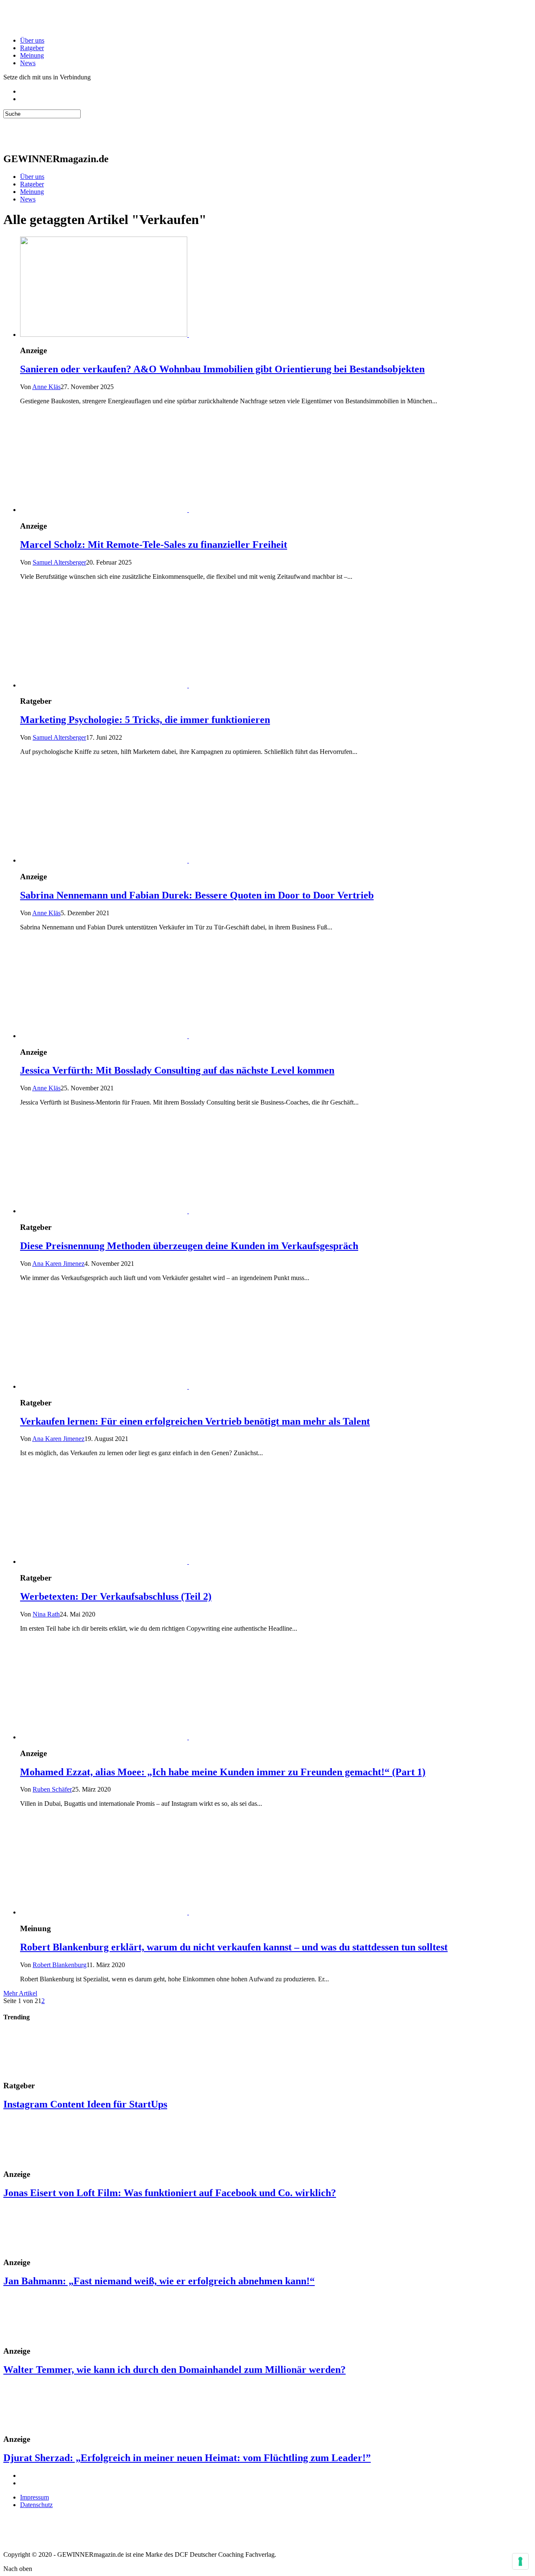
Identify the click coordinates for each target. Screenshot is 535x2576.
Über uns (32, 40)
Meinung (32, 55)
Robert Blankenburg (60, 1965)
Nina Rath (46, 1614)
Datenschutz (36, 2505)
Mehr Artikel (20, 1993)
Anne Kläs (46, 387)
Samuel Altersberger (59, 562)
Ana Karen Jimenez (58, 1264)
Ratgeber (32, 48)
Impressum (34, 2497)
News (28, 63)
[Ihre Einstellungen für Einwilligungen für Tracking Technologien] (520, 2561)
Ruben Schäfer (52, 1789)
